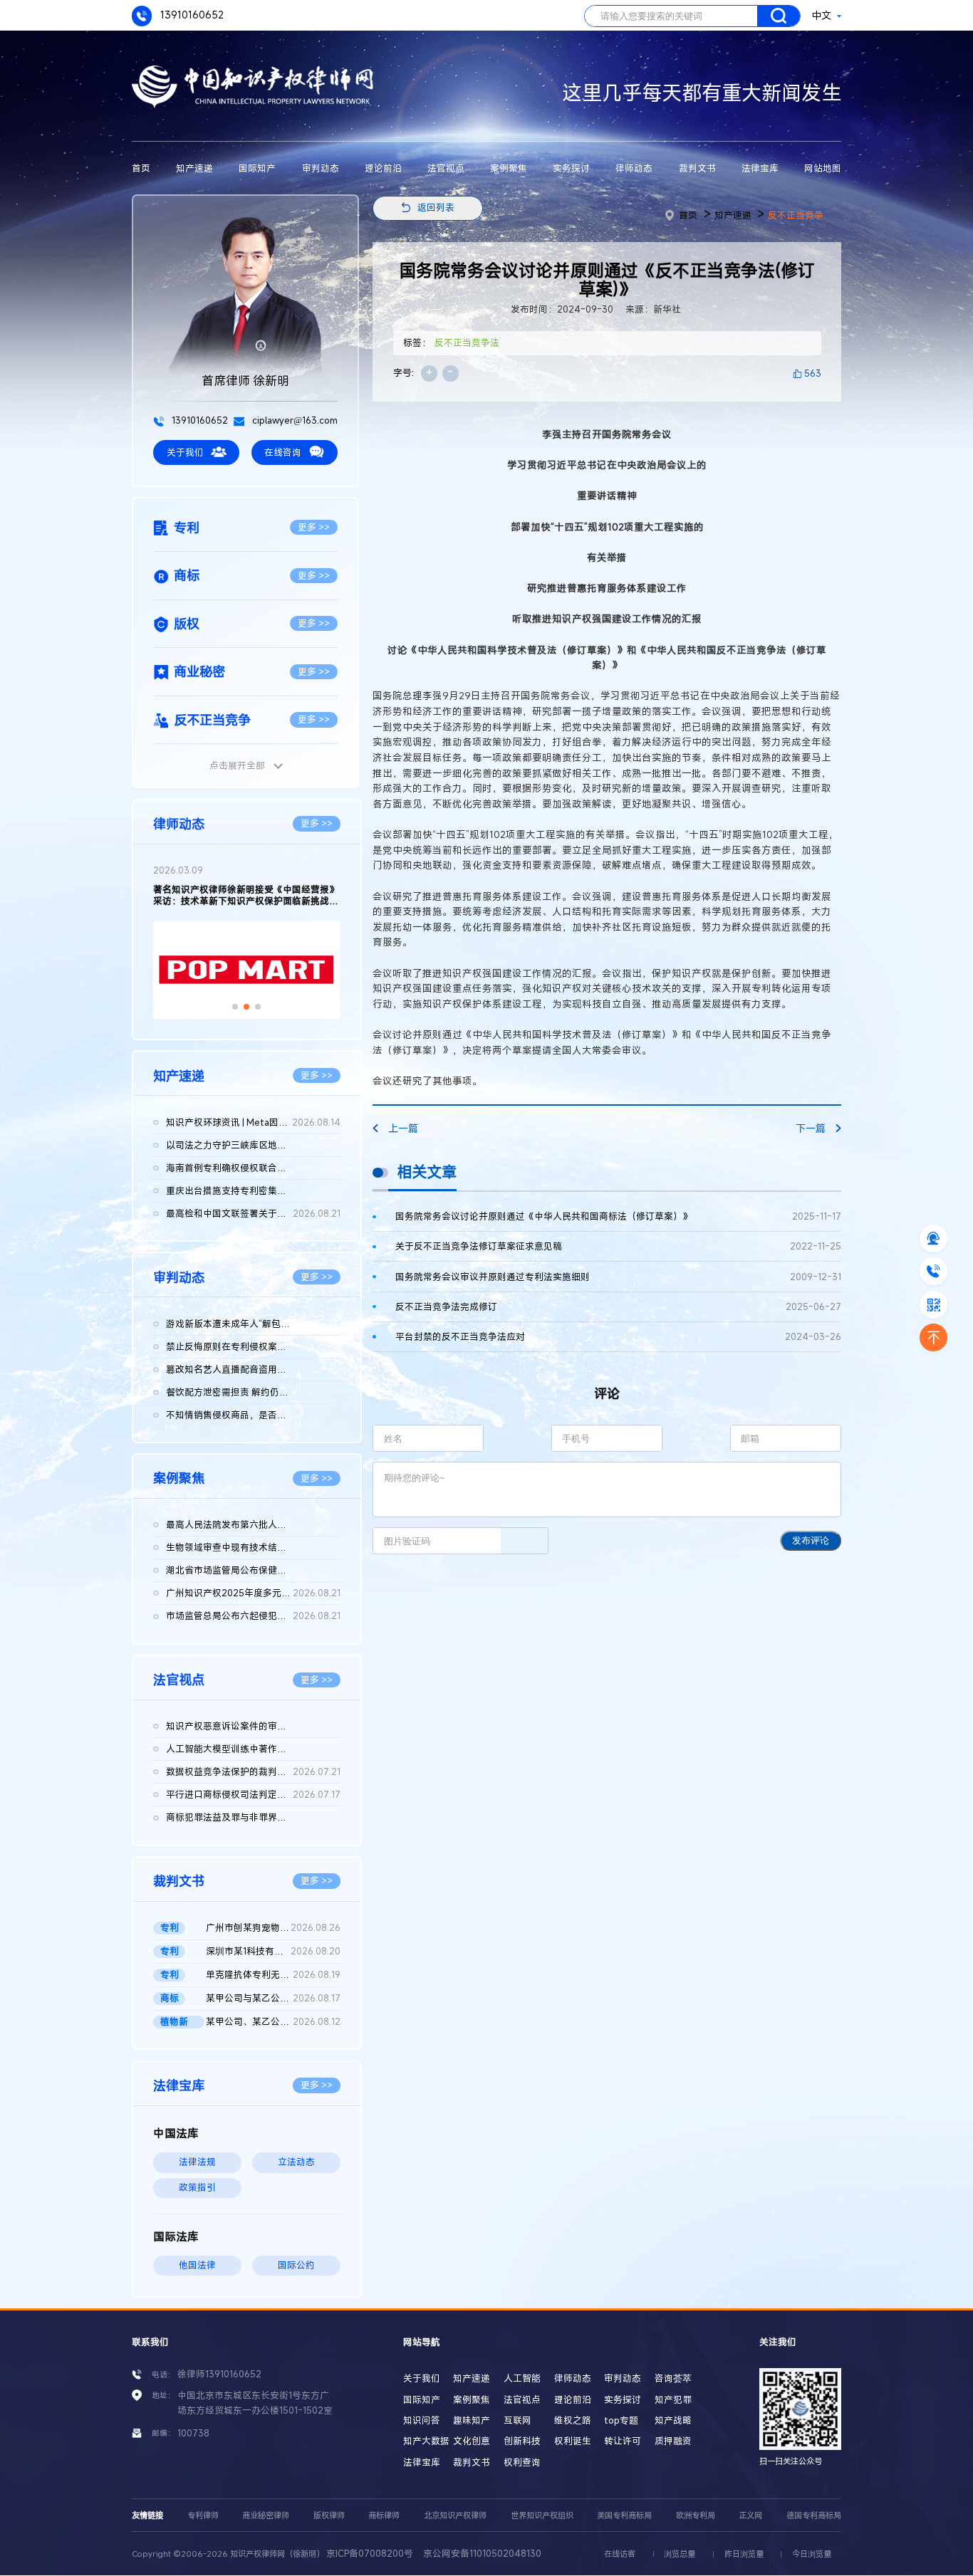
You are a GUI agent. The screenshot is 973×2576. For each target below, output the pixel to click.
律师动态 (634, 168)
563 (813, 373)
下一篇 (811, 1128)
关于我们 (185, 452)
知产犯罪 (673, 2400)
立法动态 (296, 2162)
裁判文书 (697, 168)
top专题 (621, 2420)
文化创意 (472, 2441)
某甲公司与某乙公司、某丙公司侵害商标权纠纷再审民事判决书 (273, 1998)
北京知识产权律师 (455, 2515)
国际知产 (257, 168)
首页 (141, 168)
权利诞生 (573, 2441)
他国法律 (197, 2265)
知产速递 (194, 168)
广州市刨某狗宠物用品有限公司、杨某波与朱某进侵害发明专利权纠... (273, 1928)
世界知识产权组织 (542, 2515)
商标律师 (384, 2515)
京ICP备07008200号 (370, 2554)
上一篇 (403, 1128)
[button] (235, 1007)
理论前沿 (383, 168)
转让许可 (623, 2441)
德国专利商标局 (814, 2515)
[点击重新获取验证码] (525, 1541)
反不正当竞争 (796, 215)
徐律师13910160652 (219, 2374)
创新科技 (522, 2441)
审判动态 (321, 168)
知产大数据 (426, 2441)
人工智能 (522, 2378)
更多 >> (314, 527)
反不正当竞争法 (467, 343)
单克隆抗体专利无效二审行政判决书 (273, 1975)
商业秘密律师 (266, 2515)
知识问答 (422, 2420)
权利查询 (522, 2462)
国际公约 (296, 2265)
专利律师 (203, 2515)
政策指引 (197, 2188)
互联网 (517, 2420)
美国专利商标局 (624, 2515)
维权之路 (573, 2420)
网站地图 (823, 168)
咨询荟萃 (673, 2378)
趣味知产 (472, 2420)
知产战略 (673, 2420)
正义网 (750, 2515)
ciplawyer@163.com (294, 420)
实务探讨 (571, 168)
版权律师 (329, 2515)
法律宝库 (760, 168)
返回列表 (436, 208)
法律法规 (197, 2162)
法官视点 (446, 168)
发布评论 (811, 1540)
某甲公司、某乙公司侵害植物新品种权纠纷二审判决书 (273, 2022)
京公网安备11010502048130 (482, 2554)
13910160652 (191, 15)
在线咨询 (283, 452)
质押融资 (673, 2441)
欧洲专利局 (696, 2515)
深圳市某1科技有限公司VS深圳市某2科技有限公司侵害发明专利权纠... (273, 1951)
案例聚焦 (509, 168)
